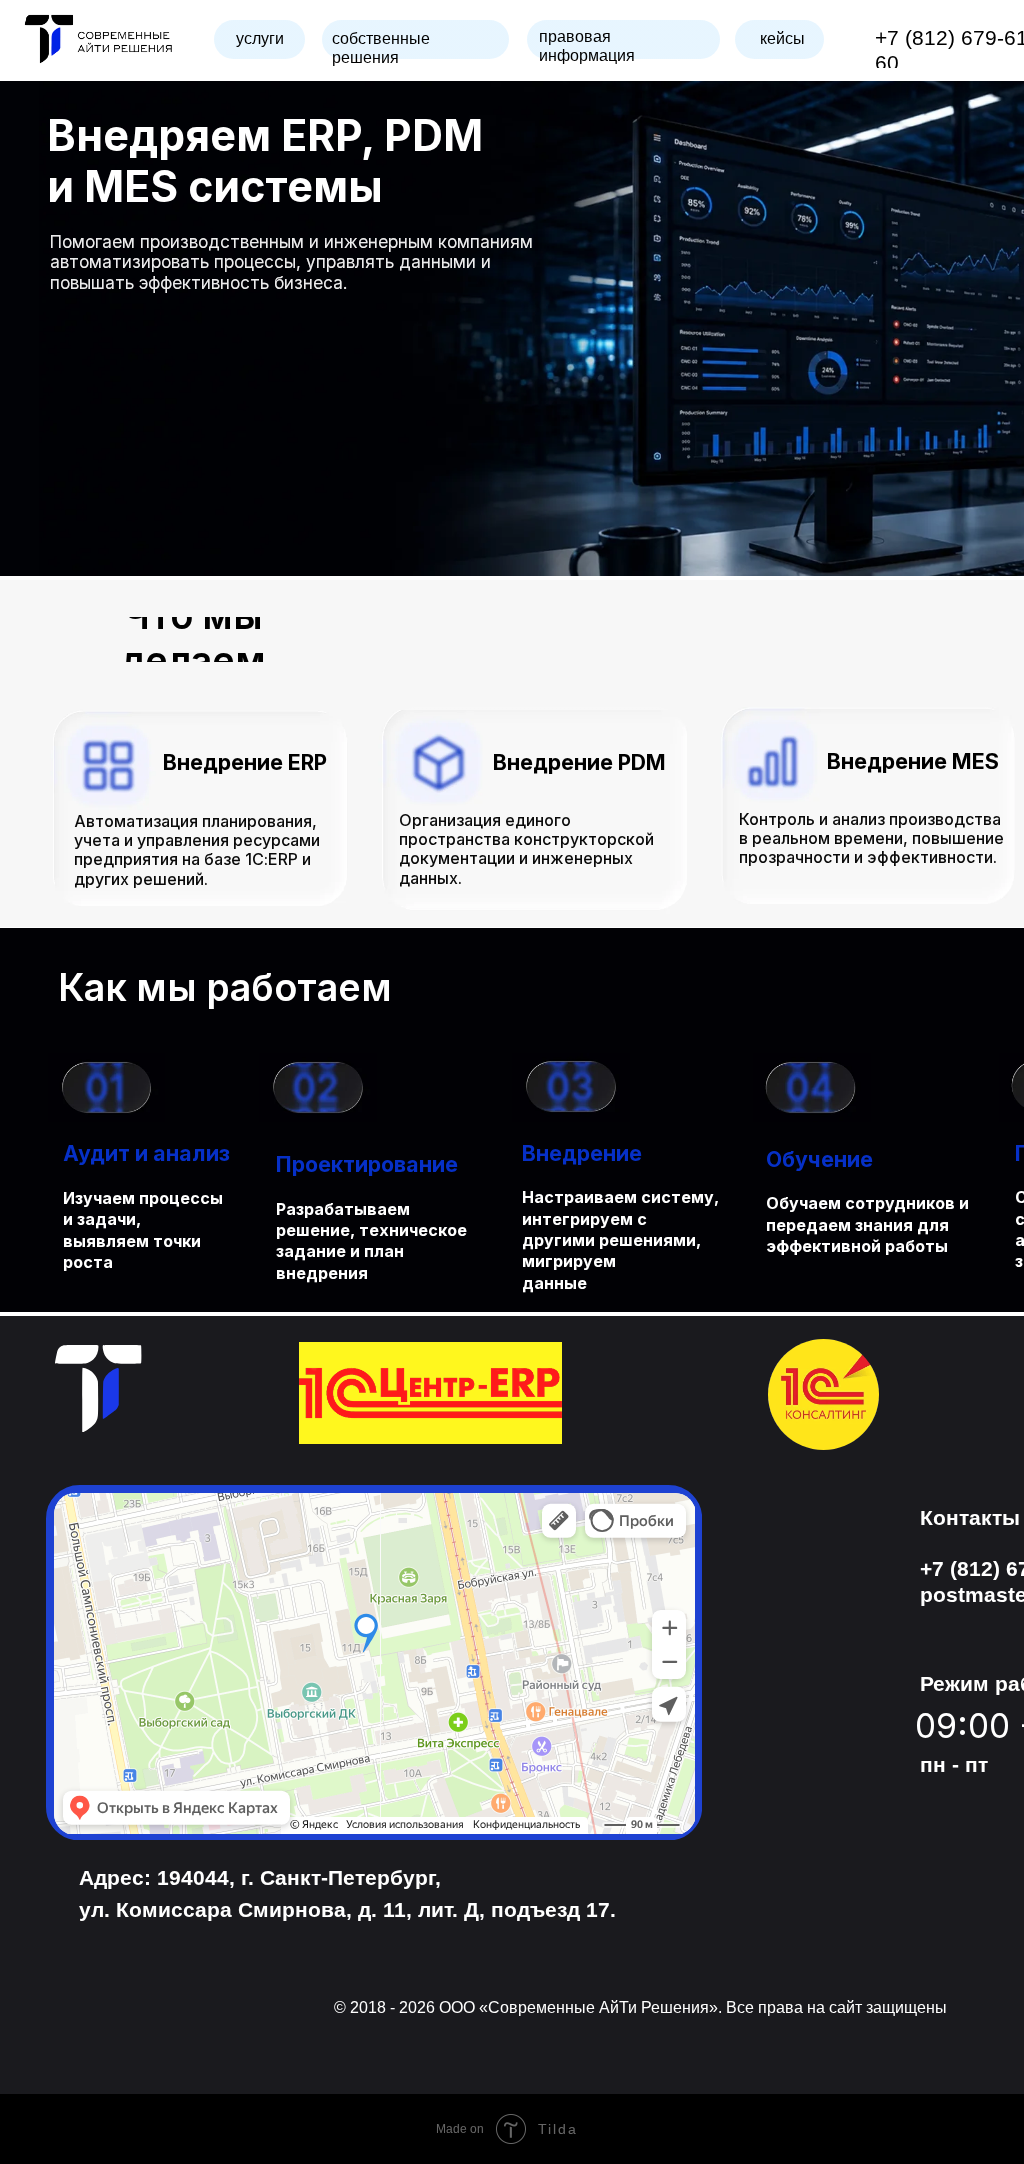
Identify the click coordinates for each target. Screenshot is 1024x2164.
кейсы (782, 38)
